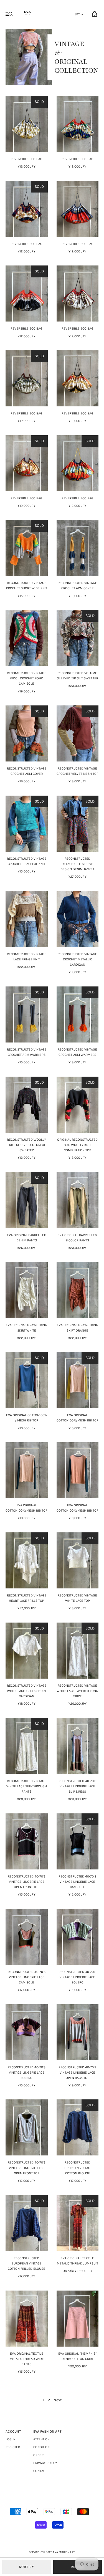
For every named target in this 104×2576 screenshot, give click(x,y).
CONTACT (40, 2471)
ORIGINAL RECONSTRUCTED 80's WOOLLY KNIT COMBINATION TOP (77, 1145)
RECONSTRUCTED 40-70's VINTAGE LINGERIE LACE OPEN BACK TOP (77, 2073)
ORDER (38, 2455)
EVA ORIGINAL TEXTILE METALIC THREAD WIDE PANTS (27, 2359)
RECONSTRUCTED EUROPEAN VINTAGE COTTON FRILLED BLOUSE (26, 2263)
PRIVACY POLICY (45, 2463)
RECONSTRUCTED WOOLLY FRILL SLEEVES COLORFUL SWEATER (26, 1145)
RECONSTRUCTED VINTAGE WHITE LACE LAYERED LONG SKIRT (77, 1691)
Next (58, 2400)
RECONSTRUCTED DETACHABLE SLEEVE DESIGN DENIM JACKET (77, 864)
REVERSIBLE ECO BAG (26, 159)
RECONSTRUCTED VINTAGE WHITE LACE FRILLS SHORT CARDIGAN (27, 1691)
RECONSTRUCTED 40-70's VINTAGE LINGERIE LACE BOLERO (77, 1977)
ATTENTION (41, 2439)
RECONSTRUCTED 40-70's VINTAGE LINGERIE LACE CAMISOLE (77, 1882)
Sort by (26, 2567)
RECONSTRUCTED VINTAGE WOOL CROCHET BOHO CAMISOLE (27, 678)
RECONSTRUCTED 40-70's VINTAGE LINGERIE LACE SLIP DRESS (77, 1786)
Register (13, 2447)
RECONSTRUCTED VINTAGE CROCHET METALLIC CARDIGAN (77, 959)
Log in (11, 2439)
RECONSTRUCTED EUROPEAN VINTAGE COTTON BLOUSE (77, 2168)
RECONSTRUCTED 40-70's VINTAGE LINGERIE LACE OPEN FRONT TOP (27, 1882)
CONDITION (41, 2447)
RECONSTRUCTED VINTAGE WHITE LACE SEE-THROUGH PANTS (27, 1786)
